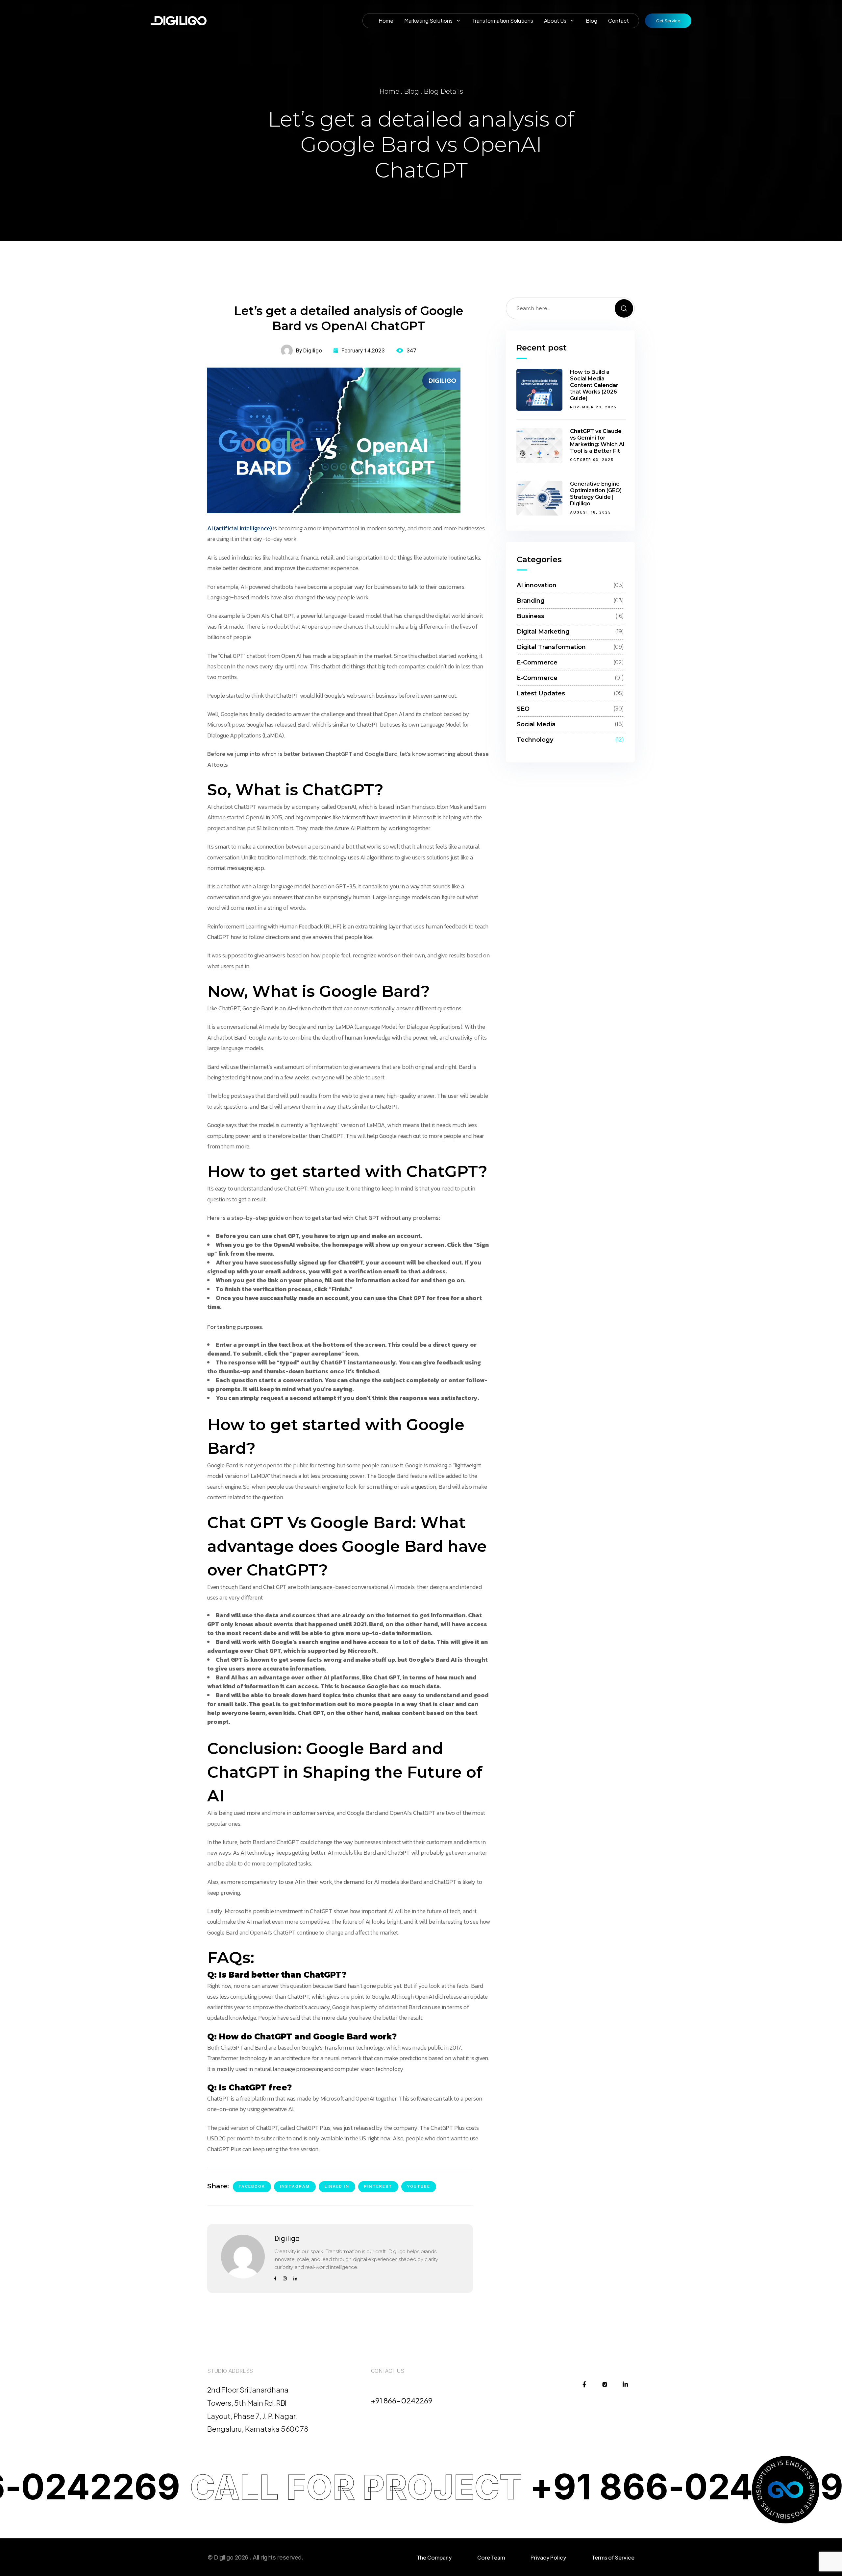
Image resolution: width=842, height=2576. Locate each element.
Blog (411, 91)
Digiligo (287, 2239)
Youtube (419, 2186)
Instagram (295, 2186)
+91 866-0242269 (402, 2400)
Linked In (337, 2186)
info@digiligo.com (402, 2389)
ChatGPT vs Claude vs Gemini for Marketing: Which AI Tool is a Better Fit (597, 441)
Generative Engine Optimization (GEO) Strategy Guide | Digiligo (596, 494)
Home (389, 91)
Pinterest (378, 2186)
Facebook (252, 2186)
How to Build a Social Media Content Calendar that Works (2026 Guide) (594, 385)
